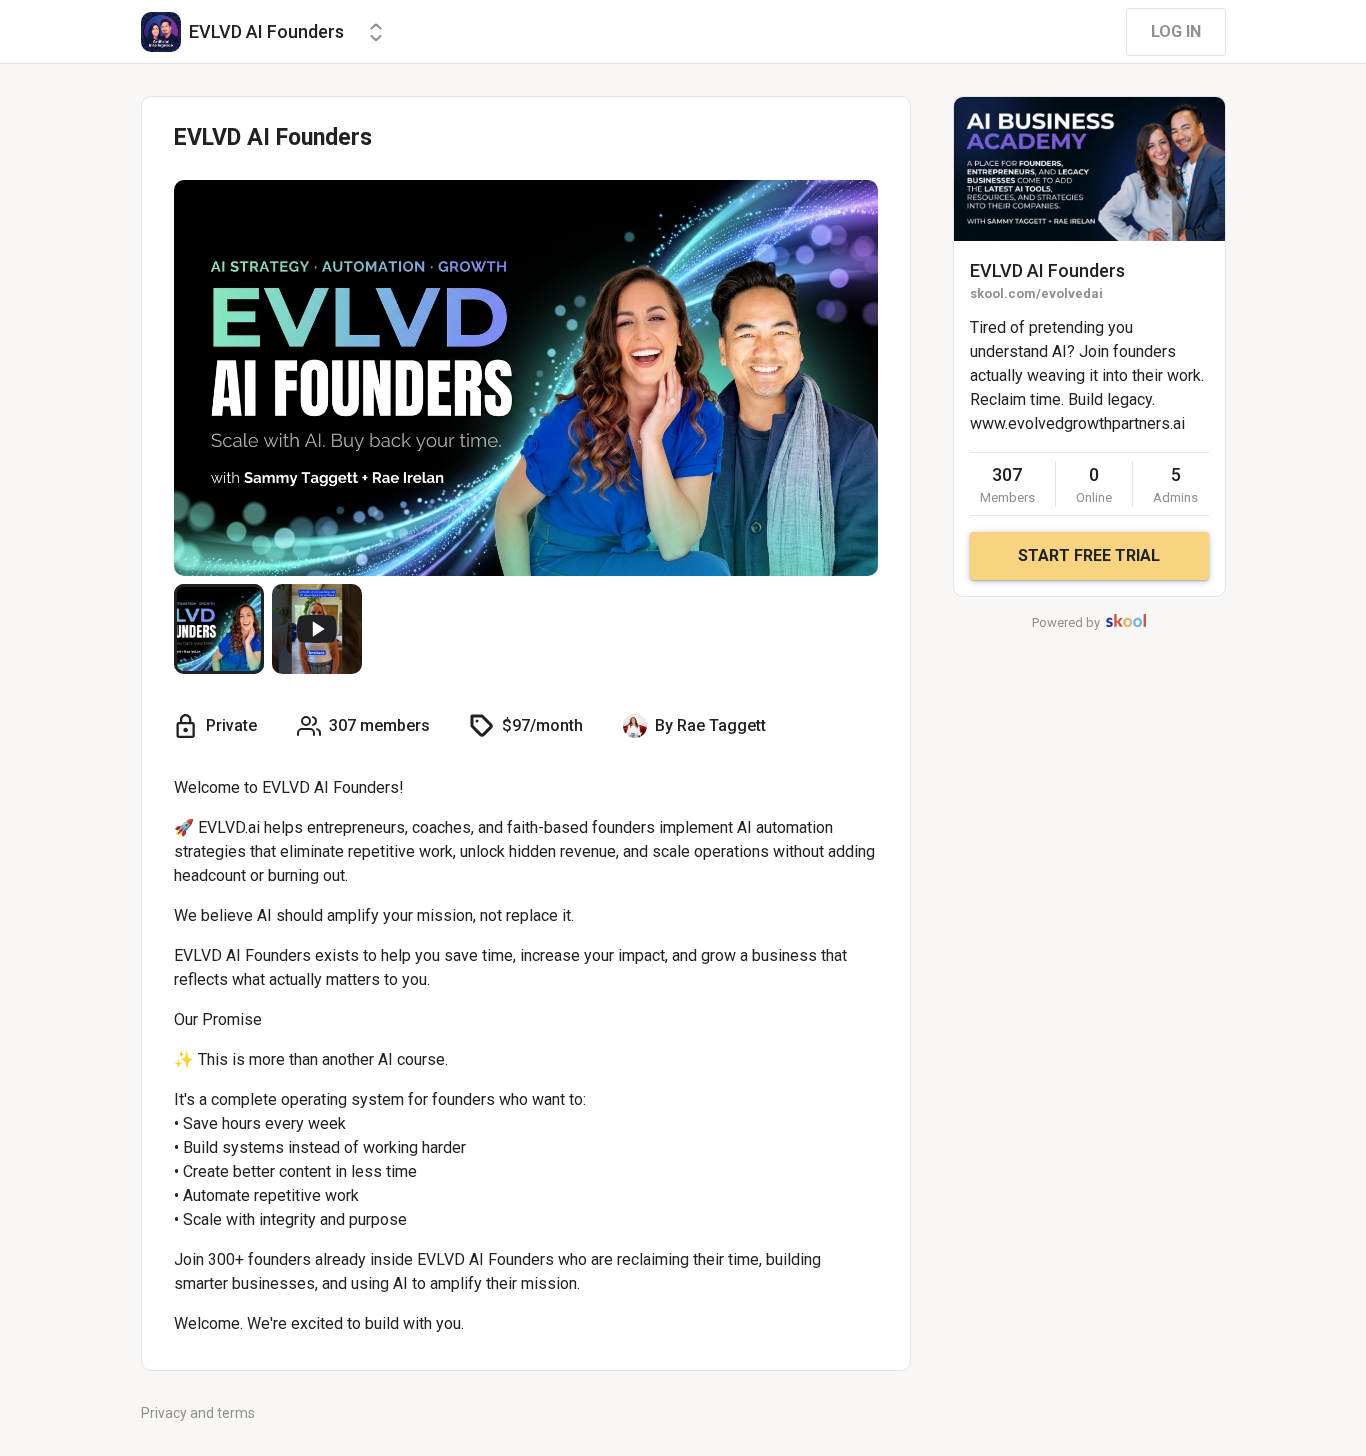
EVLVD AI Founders (1047, 270)
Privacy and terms (198, 1413)
